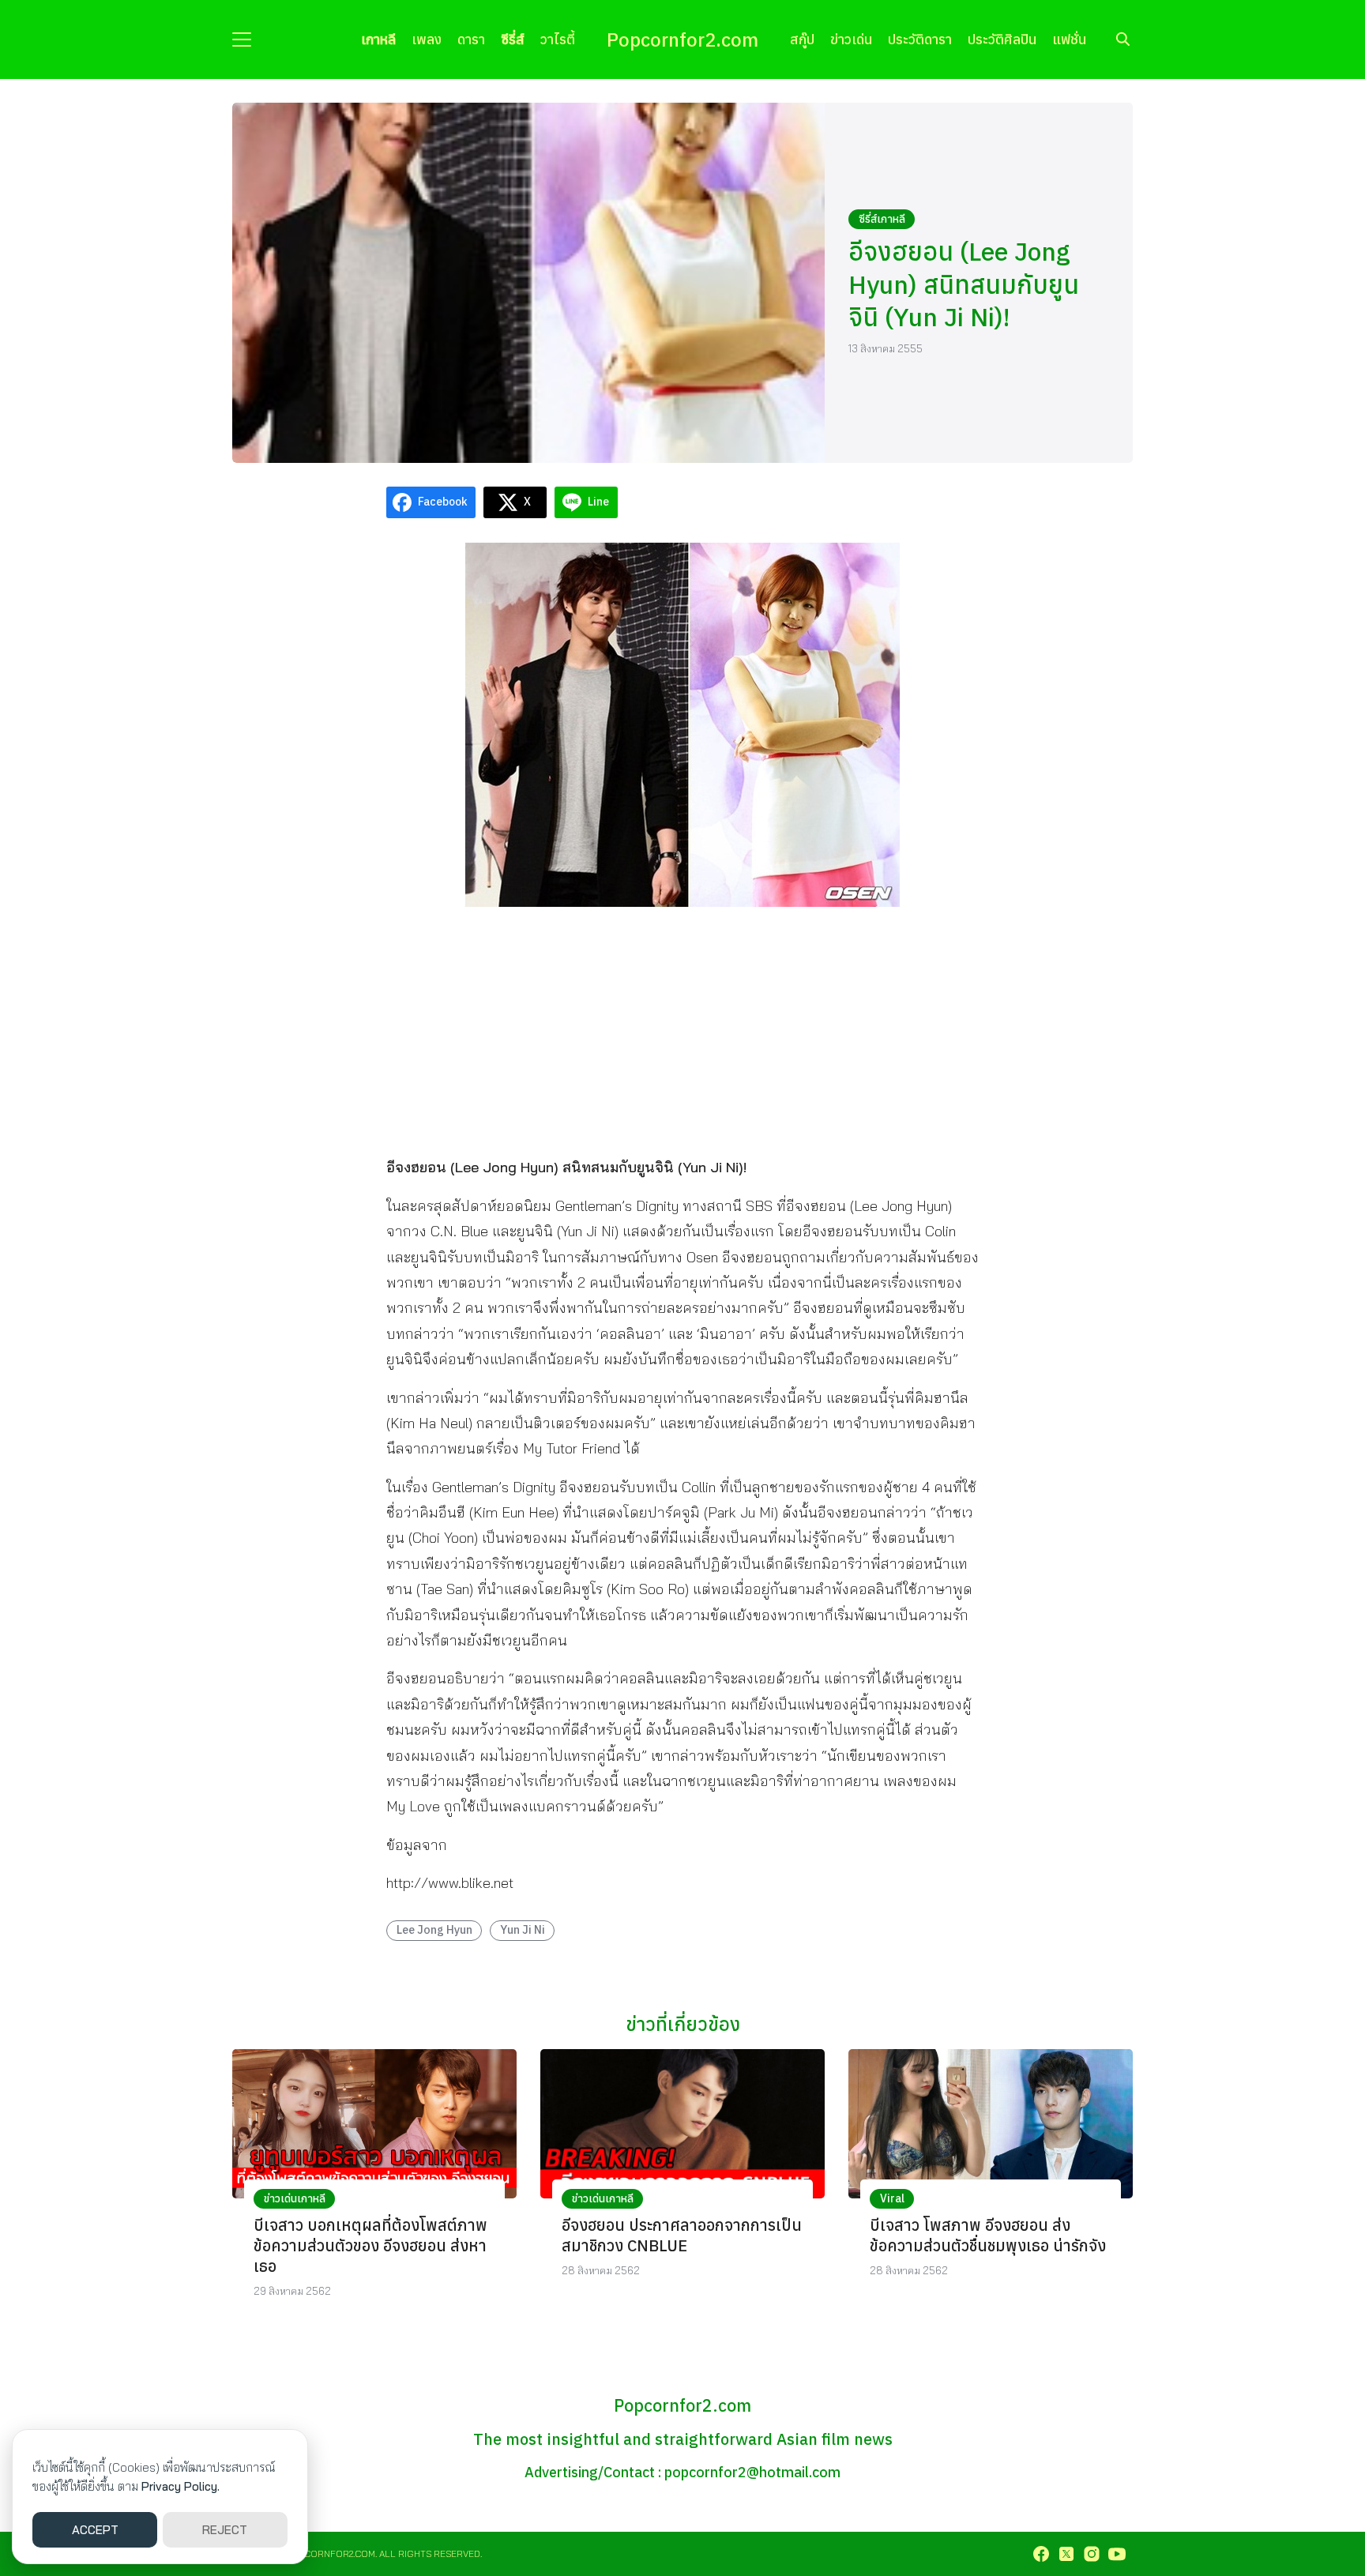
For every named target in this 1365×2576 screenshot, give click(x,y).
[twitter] (1066, 2554)
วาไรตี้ (558, 39)
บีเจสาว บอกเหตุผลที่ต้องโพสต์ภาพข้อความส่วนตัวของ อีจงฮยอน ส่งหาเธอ (370, 2245)
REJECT (225, 2530)
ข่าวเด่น (851, 39)
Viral (892, 2198)
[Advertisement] (682, 1030)
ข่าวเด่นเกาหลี (295, 2198)
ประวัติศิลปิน (1002, 39)
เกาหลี (378, 39)
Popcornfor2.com (682, 39)
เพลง (427, 39)
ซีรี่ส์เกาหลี (882, 219)
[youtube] (1117, 2554)
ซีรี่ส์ (513, 39)
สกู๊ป (802, 39)
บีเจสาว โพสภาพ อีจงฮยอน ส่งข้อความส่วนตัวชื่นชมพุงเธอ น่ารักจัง (988, 2235)
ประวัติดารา (920, 39)
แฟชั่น (1069, 39)
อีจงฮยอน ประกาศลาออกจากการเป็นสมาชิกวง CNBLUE (682, 2235)
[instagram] (1092, 2554)
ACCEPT (95, 2530)
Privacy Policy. (180, 2486)
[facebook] (1041, 2554)
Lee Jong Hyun (434, 1929)
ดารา (471, 39)
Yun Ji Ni (523, 1929)
